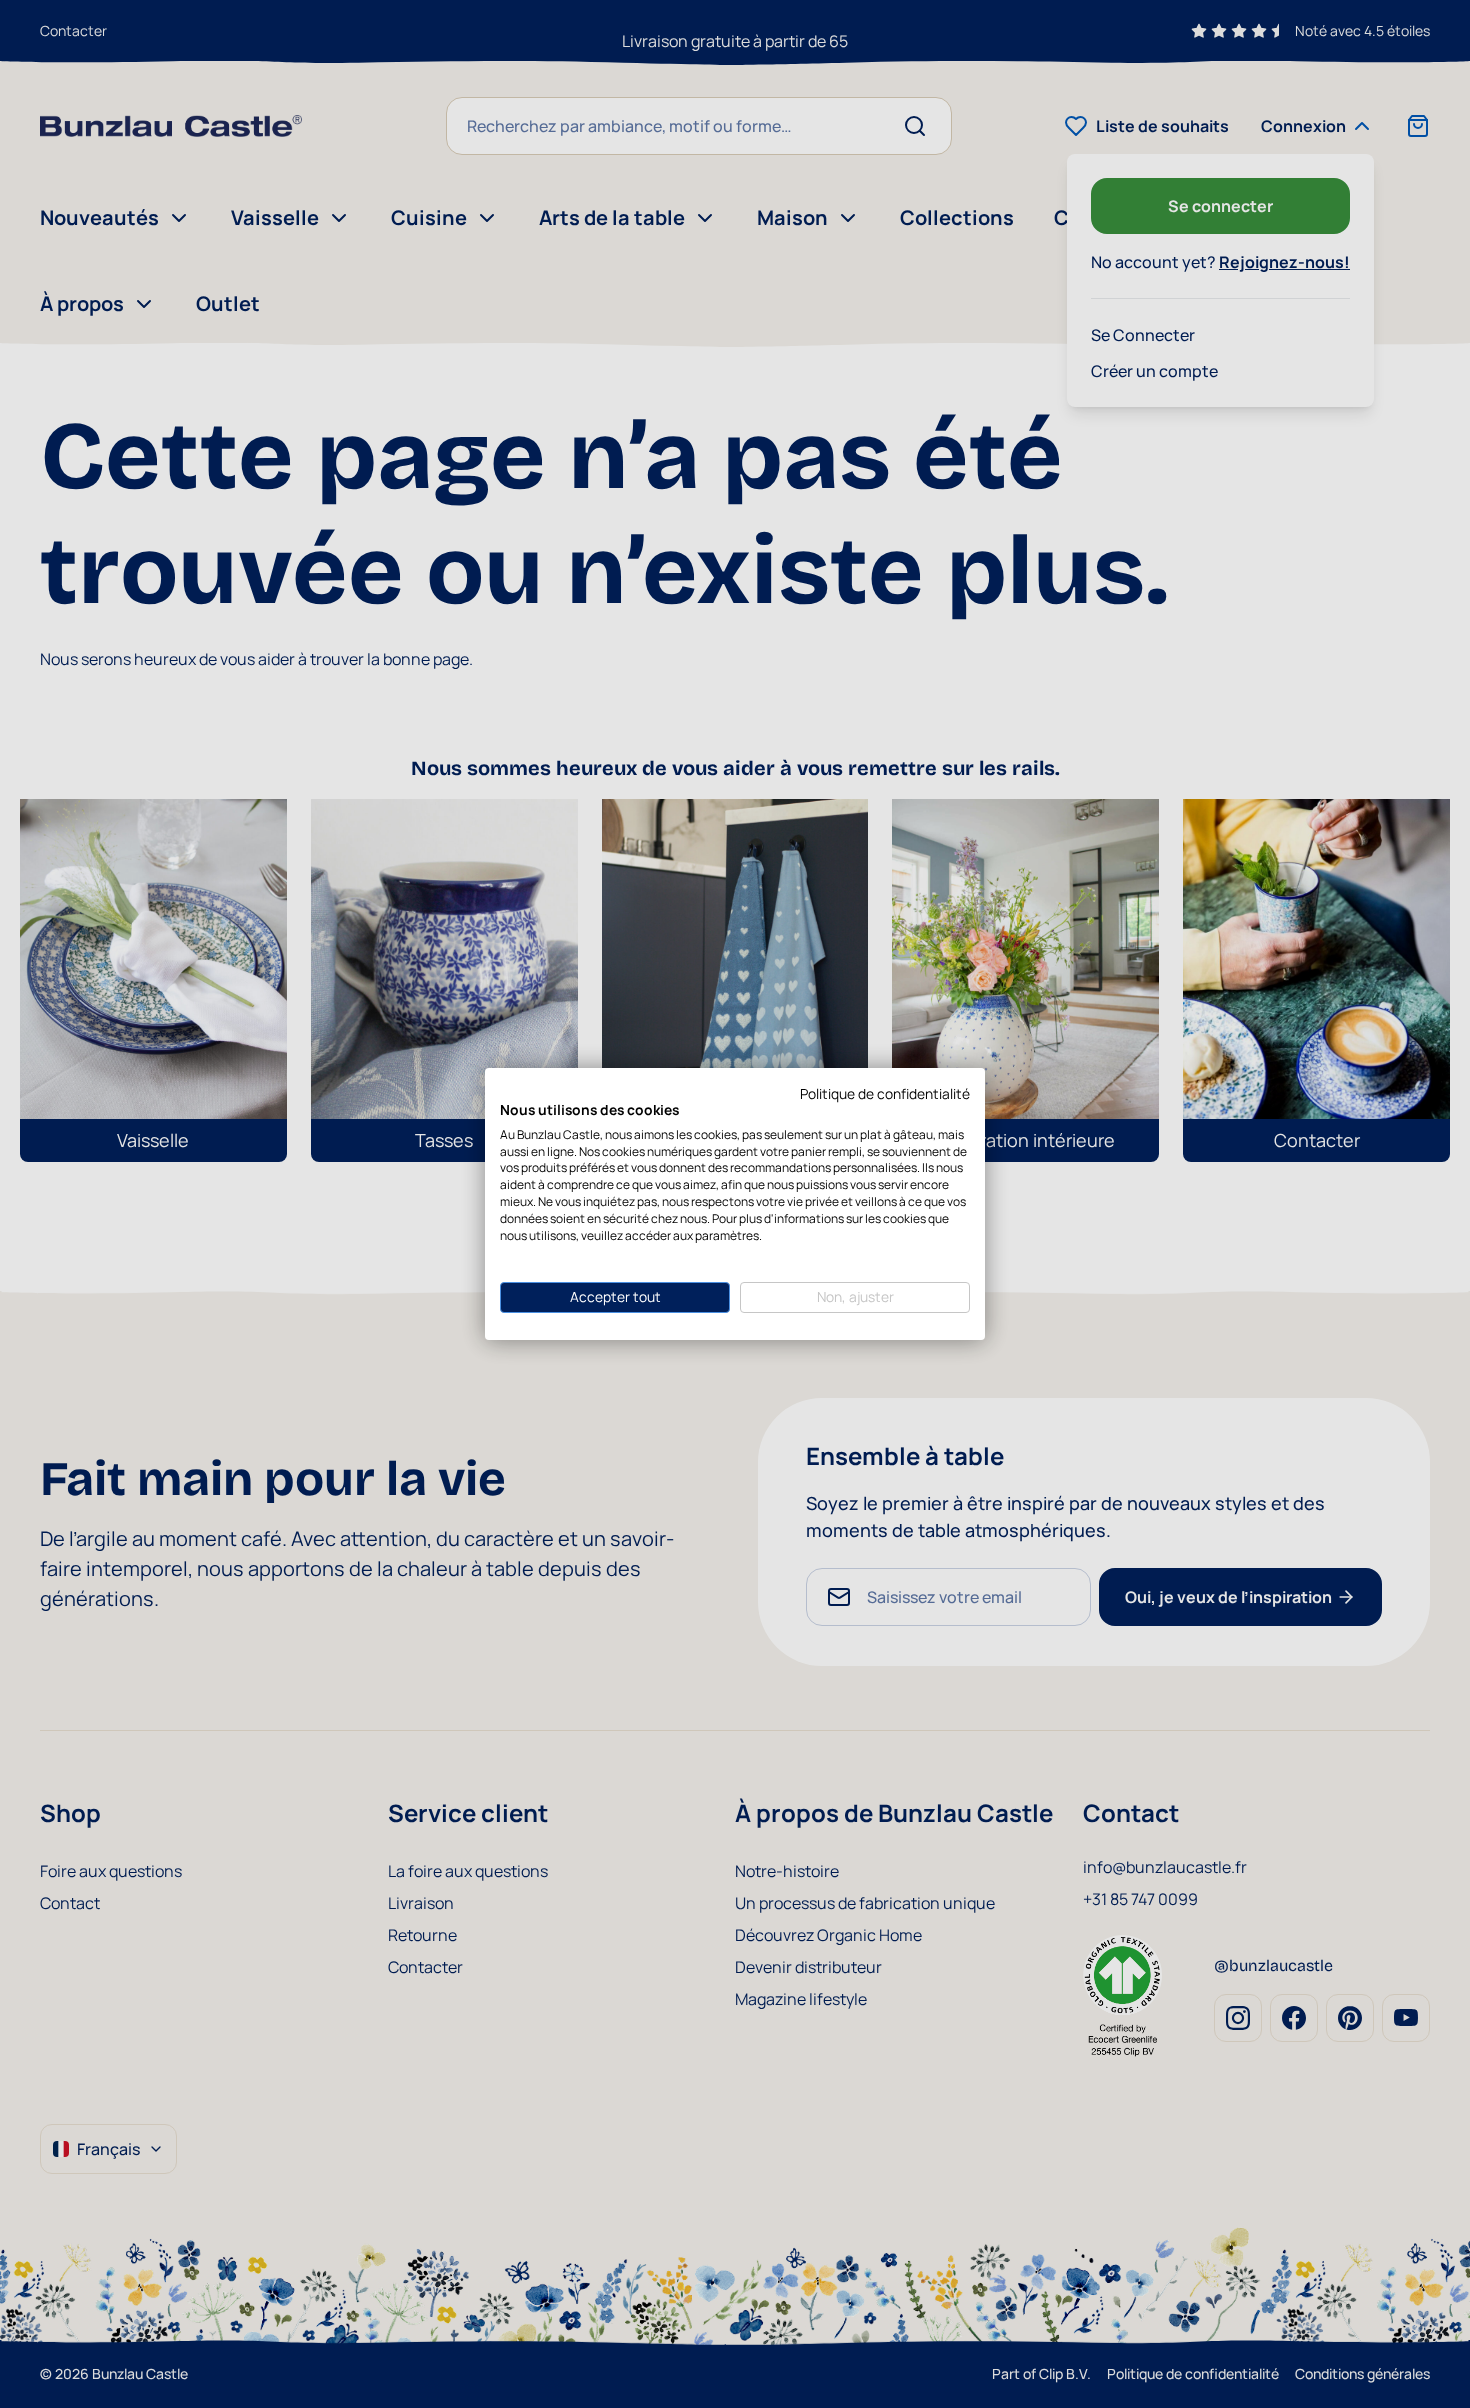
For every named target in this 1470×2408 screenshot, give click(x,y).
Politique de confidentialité (885, 1093)
